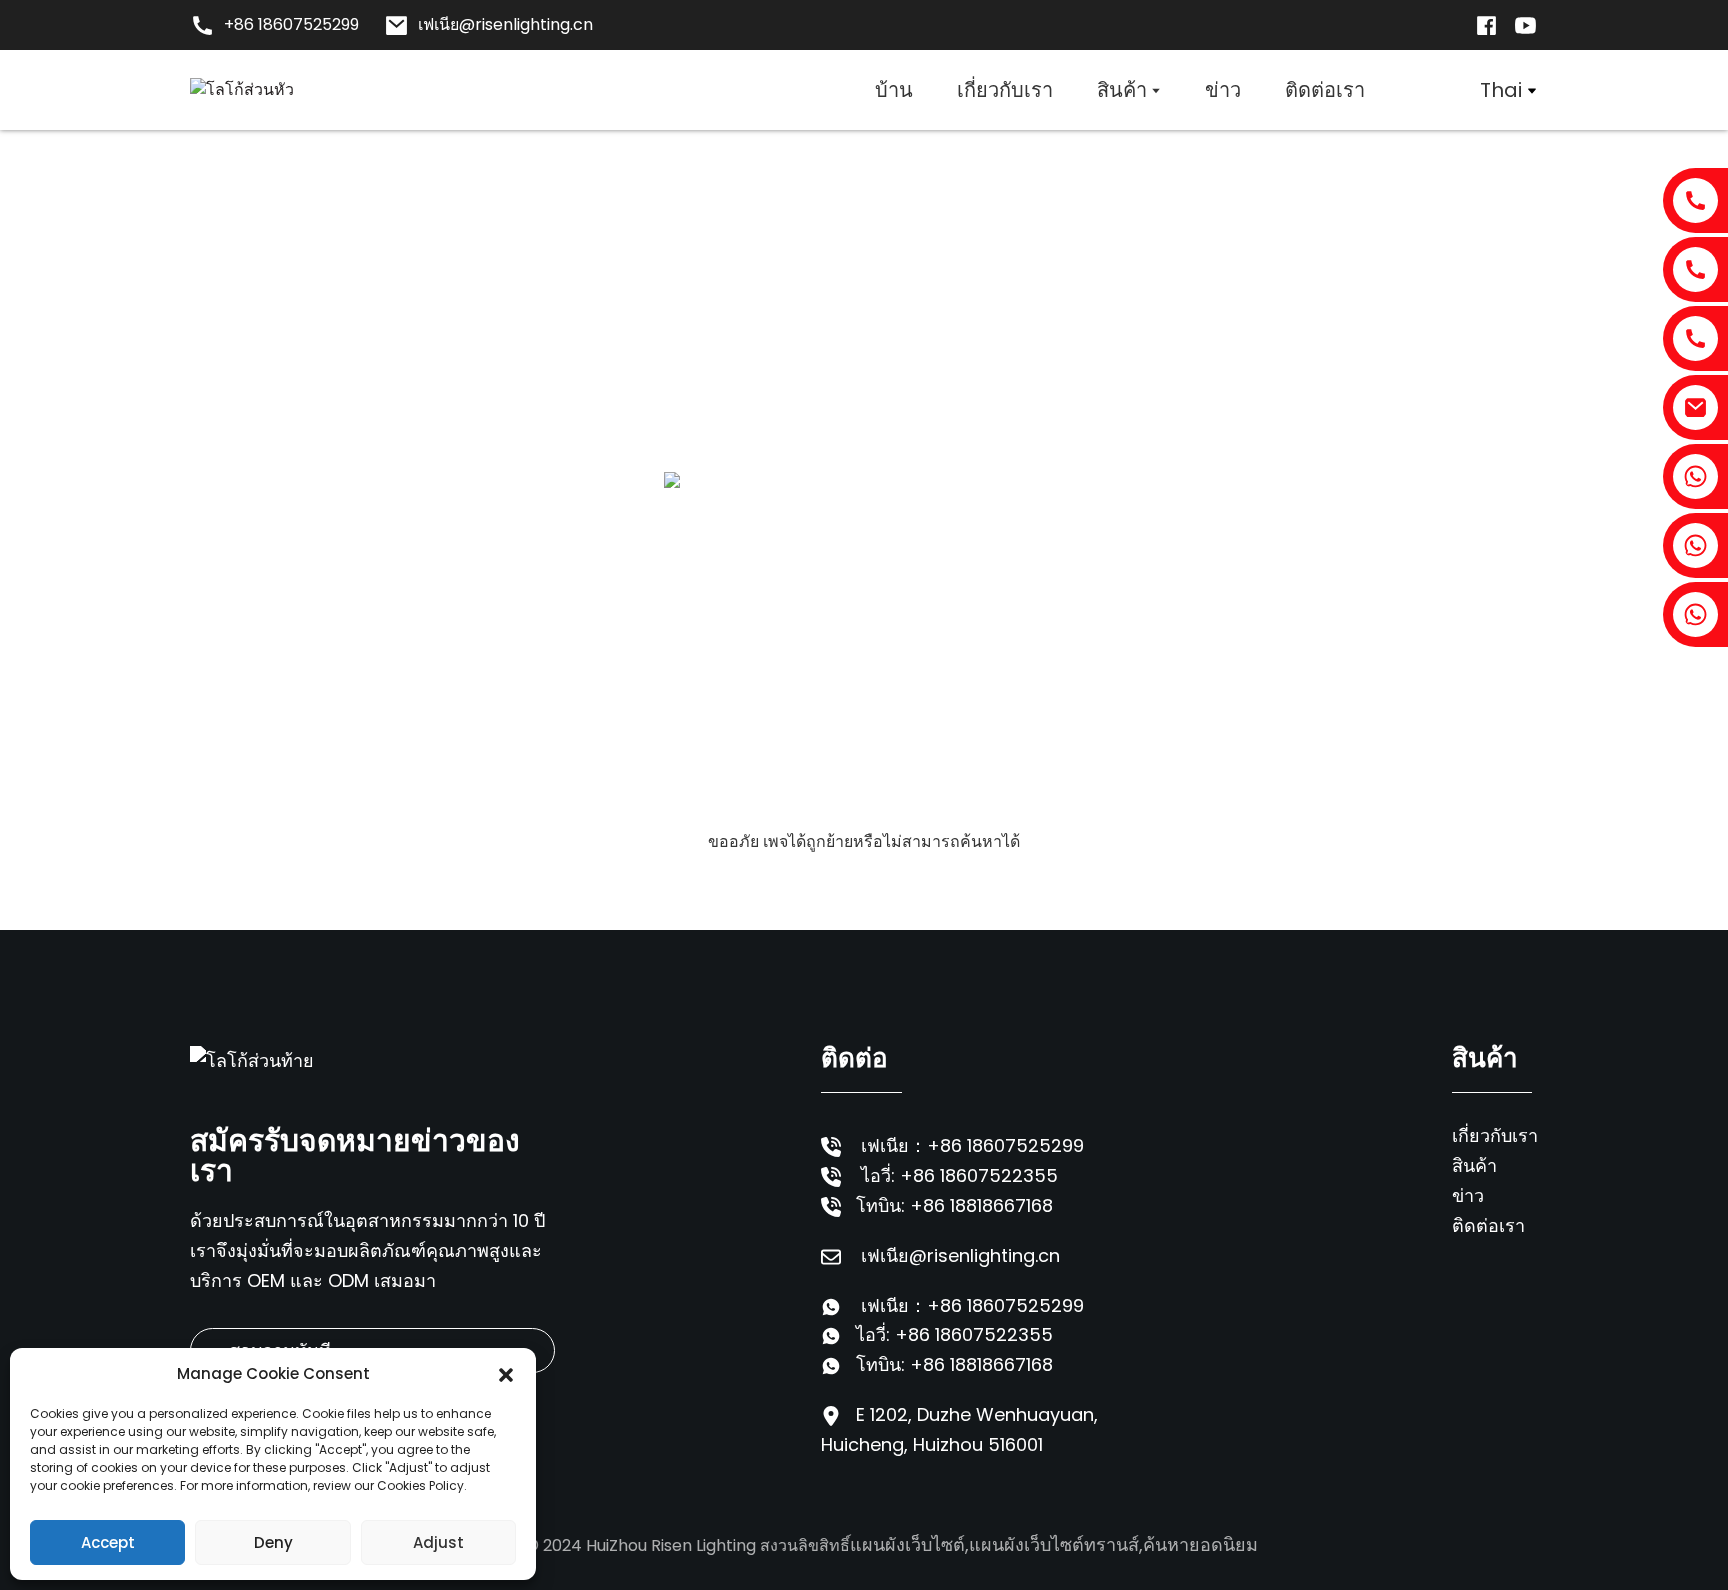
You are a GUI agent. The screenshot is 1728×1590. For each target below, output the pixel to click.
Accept (108, 1542)
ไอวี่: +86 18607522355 (959, 1175)
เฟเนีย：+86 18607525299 (972, 1145)
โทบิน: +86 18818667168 (954, 1205)
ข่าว (1468, 1195)
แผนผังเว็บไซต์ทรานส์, (1056, 1544)
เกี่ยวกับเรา (1495, 1135)
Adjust (438, 1542)
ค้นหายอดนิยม (1200, 1544)
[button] (506, 1374)
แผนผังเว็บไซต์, (909, 1544)
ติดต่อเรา (1488, 1225)
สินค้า (1474, 1165)
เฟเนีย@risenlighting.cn (960, 1255)
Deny (273, 1542)
